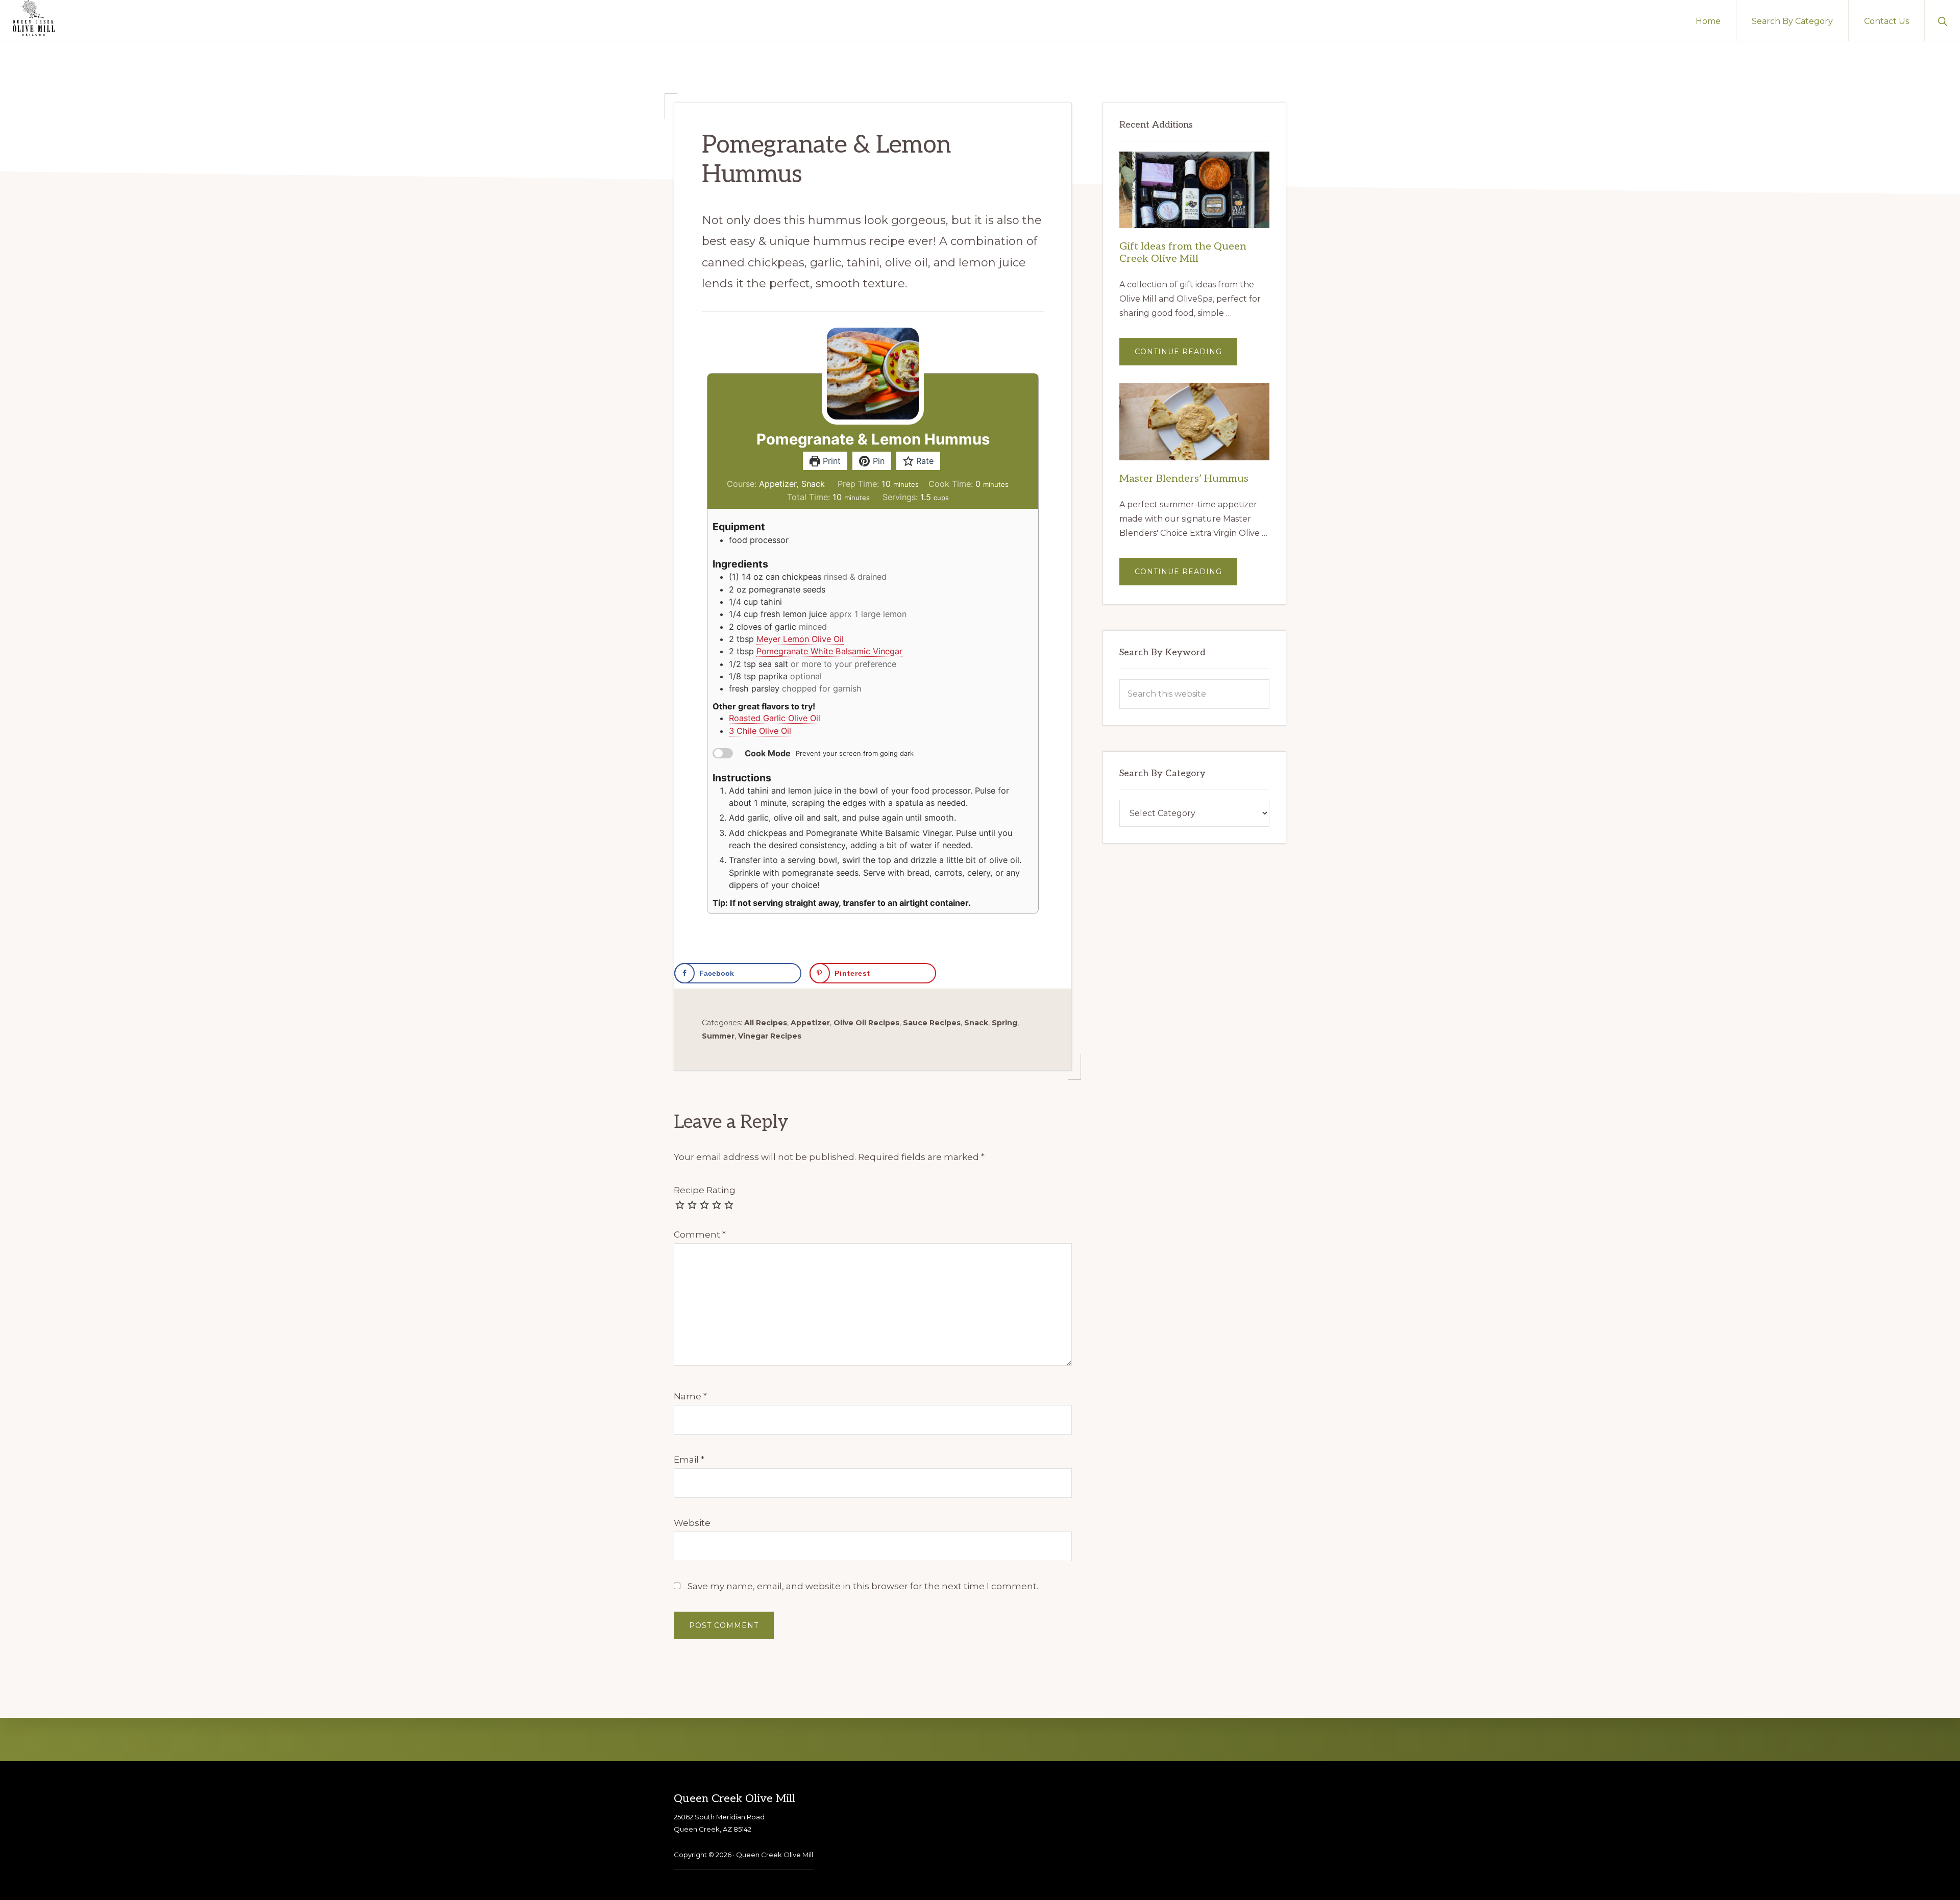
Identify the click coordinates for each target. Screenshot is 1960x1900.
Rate (924, 461)
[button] (1942, 20)
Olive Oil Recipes (866, 1023)
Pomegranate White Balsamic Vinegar (829, 651)
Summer (718, 1036)
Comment (700, 1235)
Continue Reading (1186, 356)
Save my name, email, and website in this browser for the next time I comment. (863, 1586)
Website (692, 1523)
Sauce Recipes (932, 1023)
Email (689, 1460)
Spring (1004, 1023)
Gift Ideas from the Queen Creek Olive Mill (1183, 253)
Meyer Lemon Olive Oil (800, 639)
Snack (976, 1023)
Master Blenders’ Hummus (1184, 479)
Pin (877, 461)
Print (830, 461)
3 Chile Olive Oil (760, 731)
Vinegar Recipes (770, 1036)
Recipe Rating (705, 1190)
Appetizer (810, 1023)
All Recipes (766, 1023)
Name (690, 1396)
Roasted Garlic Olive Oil (775, 718)
